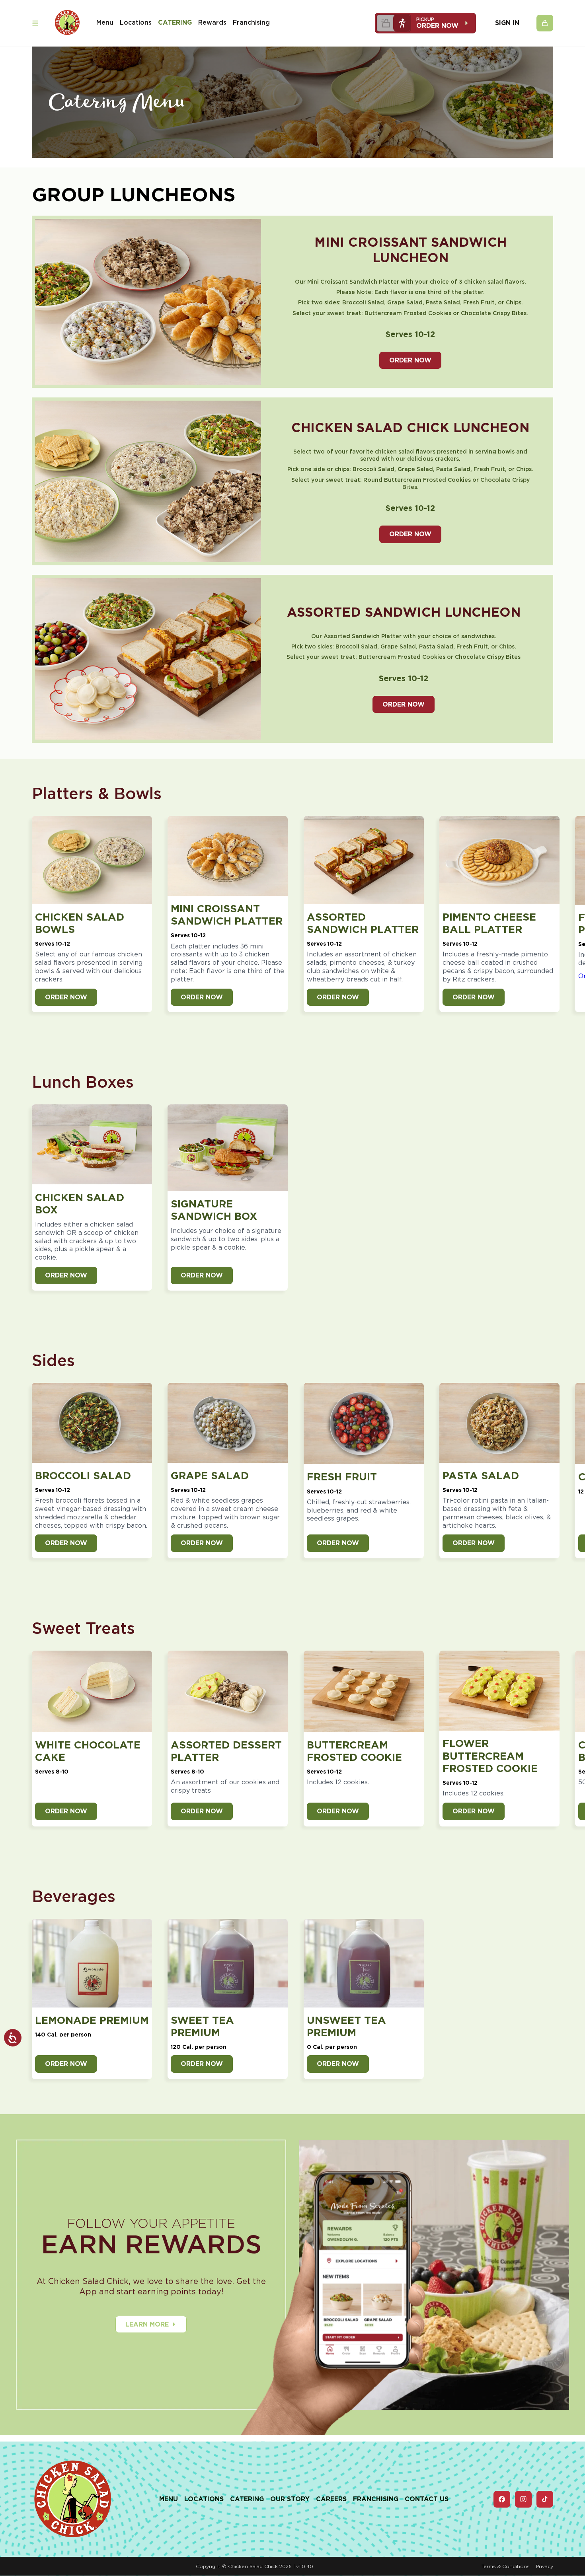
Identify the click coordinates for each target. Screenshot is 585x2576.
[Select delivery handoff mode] (385, 23)
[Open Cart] (545, 23)
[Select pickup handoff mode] (402, 23)
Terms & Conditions (506, 2566)
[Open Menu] (35, 23)
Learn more (147, 2324)
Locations (136, 22)
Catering (175, 22)
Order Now (410, 360)
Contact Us (427, 2499)
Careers (331, 2499)
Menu (105, 22)
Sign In (507, 23)
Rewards (212, 22)
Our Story (290, 2499)
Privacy (545, 2566)
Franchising (251, 22)
